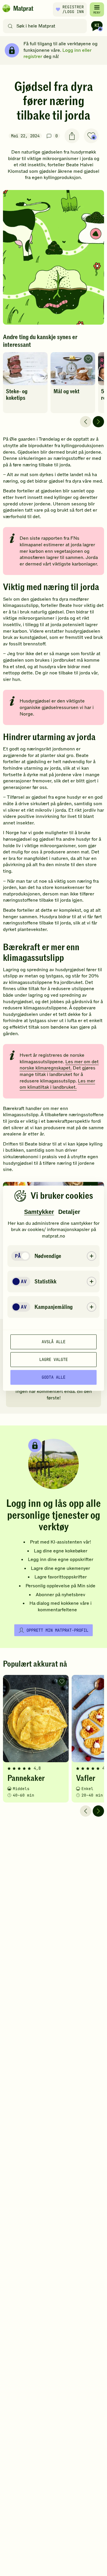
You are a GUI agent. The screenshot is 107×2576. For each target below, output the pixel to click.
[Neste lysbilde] (98, 422)
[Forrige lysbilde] (86, 422)
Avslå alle (53, 1342)
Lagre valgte (53, 1359)
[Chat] (97, 26)
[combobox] (46, 26)
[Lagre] (91, 136)
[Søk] (10, 26)
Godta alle (53, 1377)
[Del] (72, 136)
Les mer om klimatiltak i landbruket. (57, 1084)
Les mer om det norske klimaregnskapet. (59, 1065)
